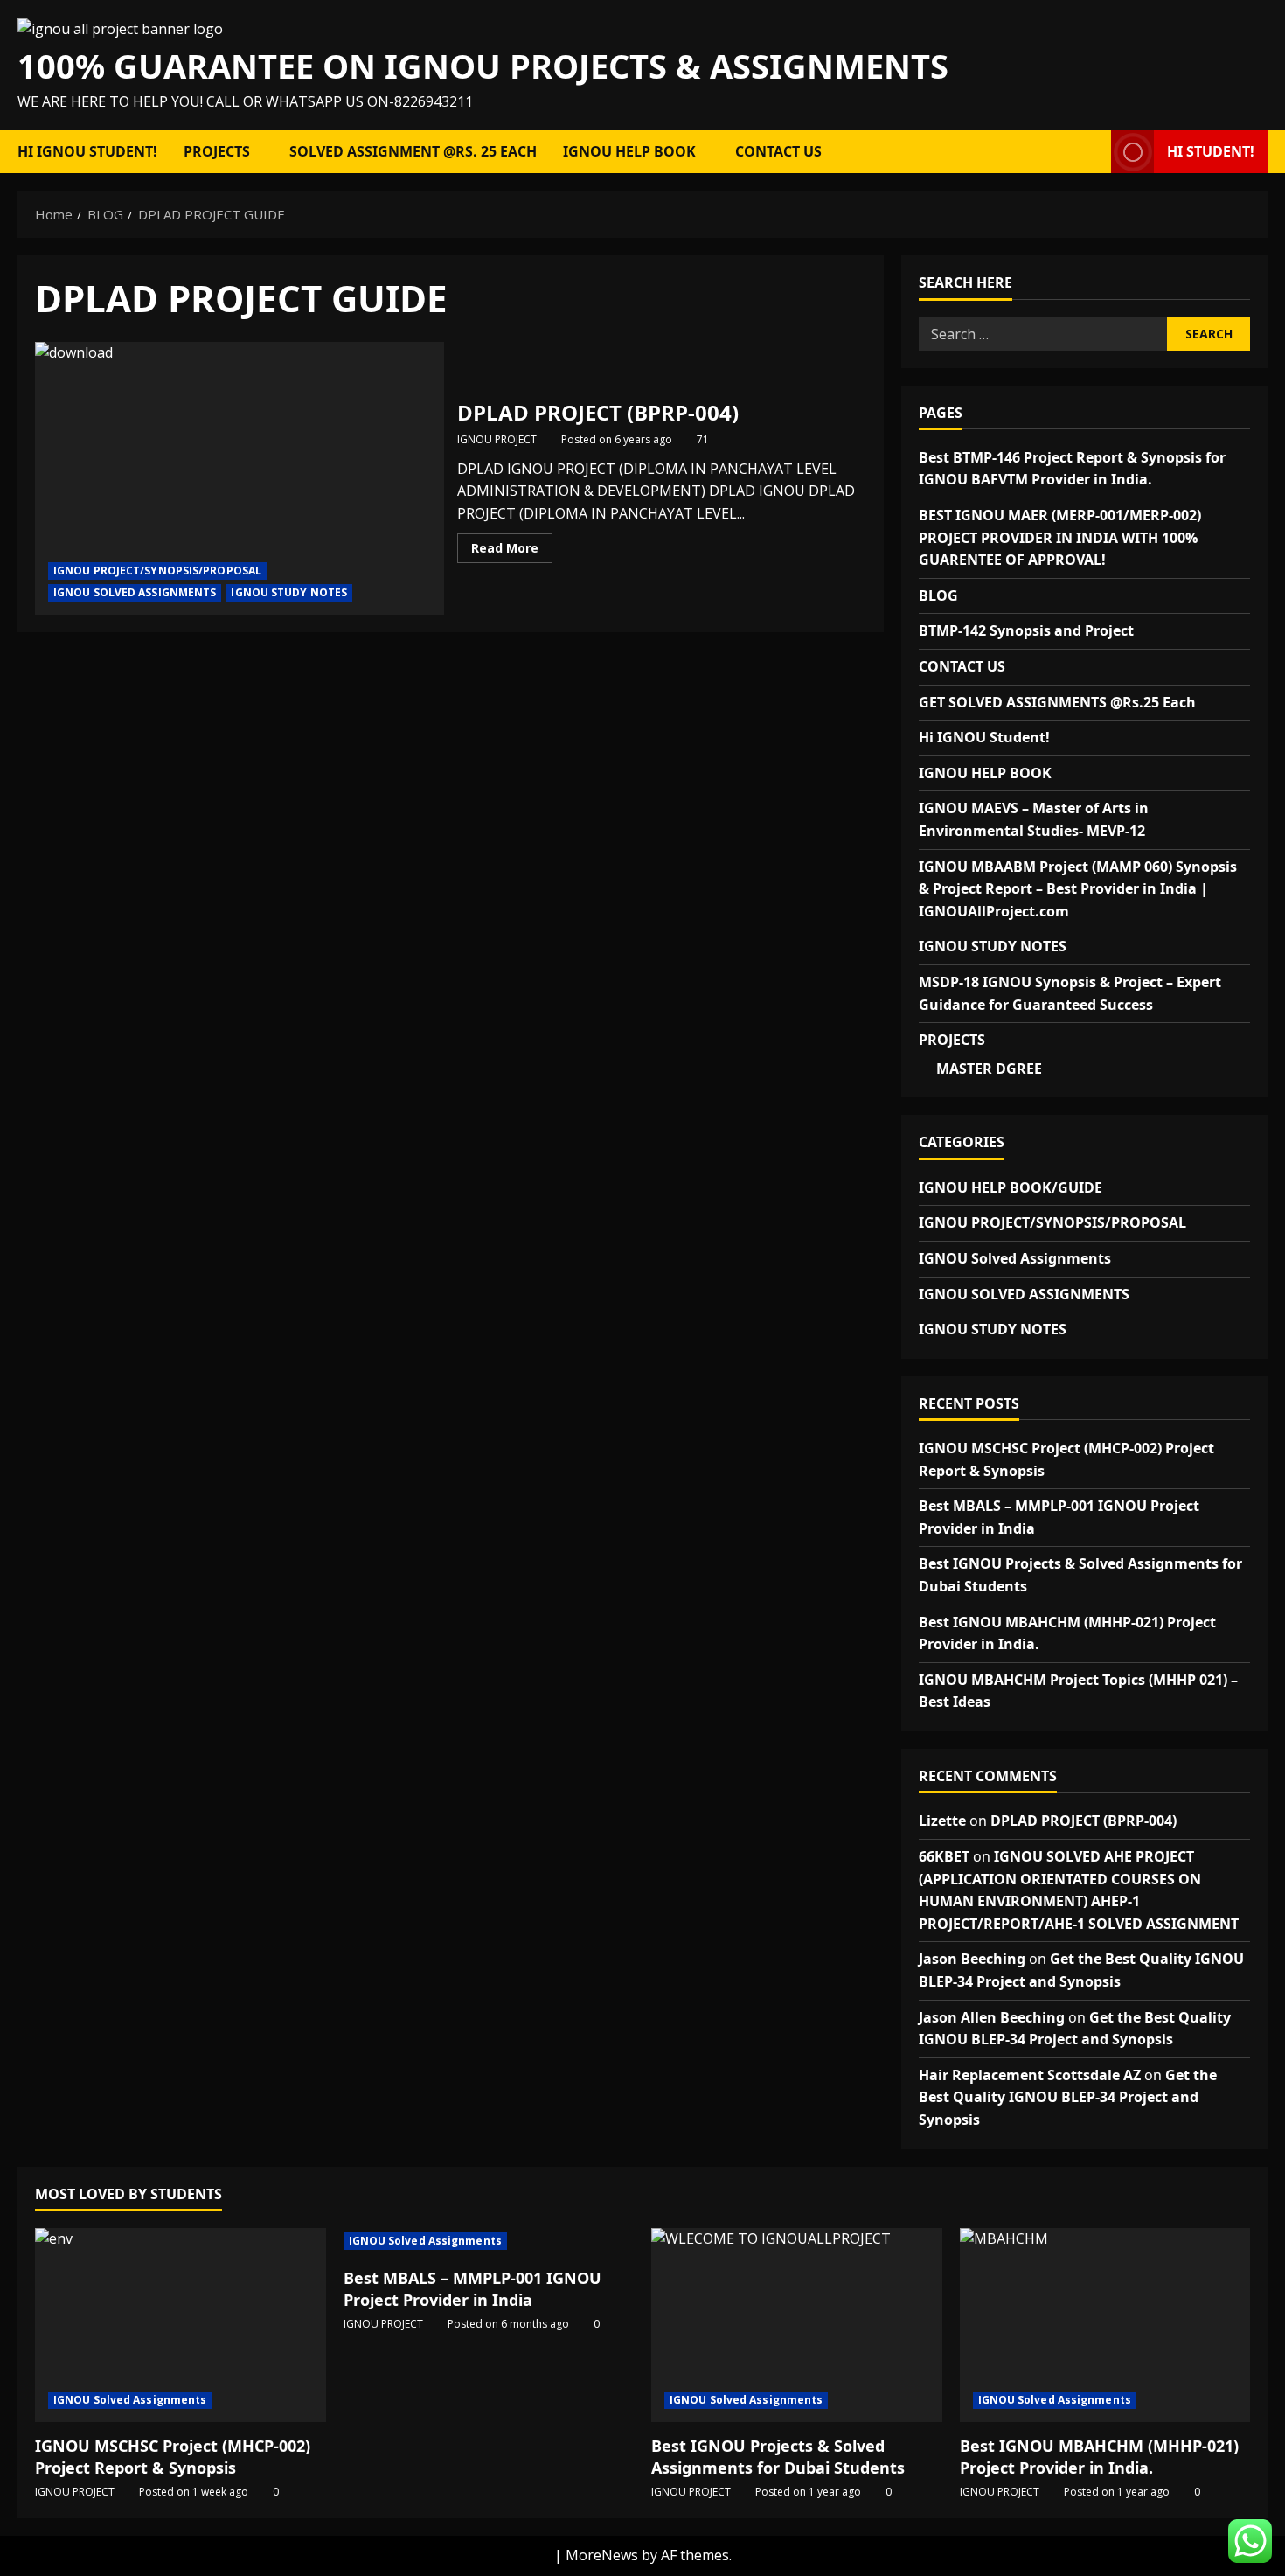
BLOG (938, 595)
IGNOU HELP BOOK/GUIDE (1011, 1187)
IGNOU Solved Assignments (1015, 1258)
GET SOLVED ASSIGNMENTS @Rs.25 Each (1057, 702)
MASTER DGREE (989, 1069)
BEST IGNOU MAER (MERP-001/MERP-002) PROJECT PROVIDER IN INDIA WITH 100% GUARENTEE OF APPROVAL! (1060, 537)
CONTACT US (778, 151)
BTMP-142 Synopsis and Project (1026, 630)
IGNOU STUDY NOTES (289, 592)
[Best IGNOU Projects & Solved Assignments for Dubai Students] (797, 2325)
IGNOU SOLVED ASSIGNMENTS (135, 592)
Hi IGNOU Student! (87, 151)
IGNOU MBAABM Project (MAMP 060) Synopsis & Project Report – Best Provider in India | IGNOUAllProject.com (1078, 889)
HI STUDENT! (1211, 151)
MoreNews (602, 2555)
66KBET (944, 1856)
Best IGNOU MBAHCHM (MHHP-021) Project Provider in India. (1099, 2457)
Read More (512, 551)
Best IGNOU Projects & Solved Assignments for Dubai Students (778, 2457)
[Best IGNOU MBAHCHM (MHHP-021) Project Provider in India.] (1105, 2325)
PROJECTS (217, 151)
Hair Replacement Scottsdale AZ (1030, 2075)
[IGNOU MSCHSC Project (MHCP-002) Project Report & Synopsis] (181, 2325)
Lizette (942, 1821)
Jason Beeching (972, 1959)
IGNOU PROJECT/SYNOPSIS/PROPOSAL (157, 571)
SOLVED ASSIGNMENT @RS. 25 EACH (413, 151)
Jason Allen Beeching (992, 2017)
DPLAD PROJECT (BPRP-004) (240, 478)
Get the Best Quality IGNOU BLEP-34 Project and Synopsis (1068, 2097)
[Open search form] (1093, 152)
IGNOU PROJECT (497, 439)
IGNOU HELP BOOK (629, 151)
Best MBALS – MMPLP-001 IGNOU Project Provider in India (472, 2289)
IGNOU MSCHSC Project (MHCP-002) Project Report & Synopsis (173, 2457)
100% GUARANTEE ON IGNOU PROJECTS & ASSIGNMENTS (483, 66)
